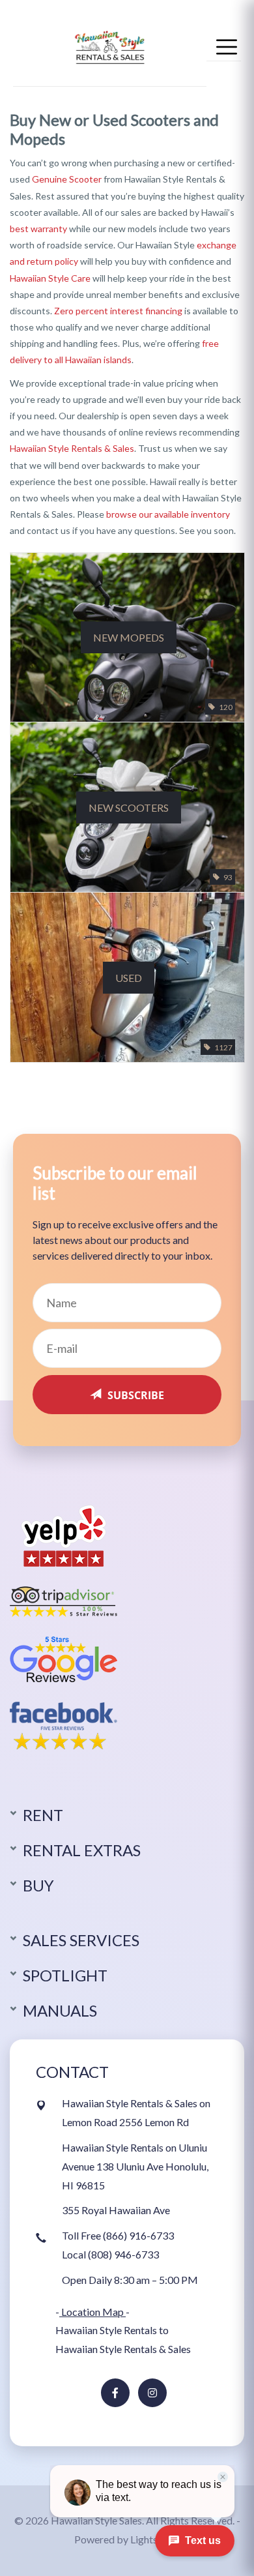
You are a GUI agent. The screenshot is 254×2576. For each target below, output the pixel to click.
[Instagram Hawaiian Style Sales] (152, 2393)
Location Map (92, 2312)
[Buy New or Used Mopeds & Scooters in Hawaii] (110, 45)
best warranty (38, 229)
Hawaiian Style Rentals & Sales (72, 448)
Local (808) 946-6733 (110, 2254)
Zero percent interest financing (118, 311)
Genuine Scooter (67, 179)
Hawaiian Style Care (50, 278)
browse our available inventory (168, 514)
